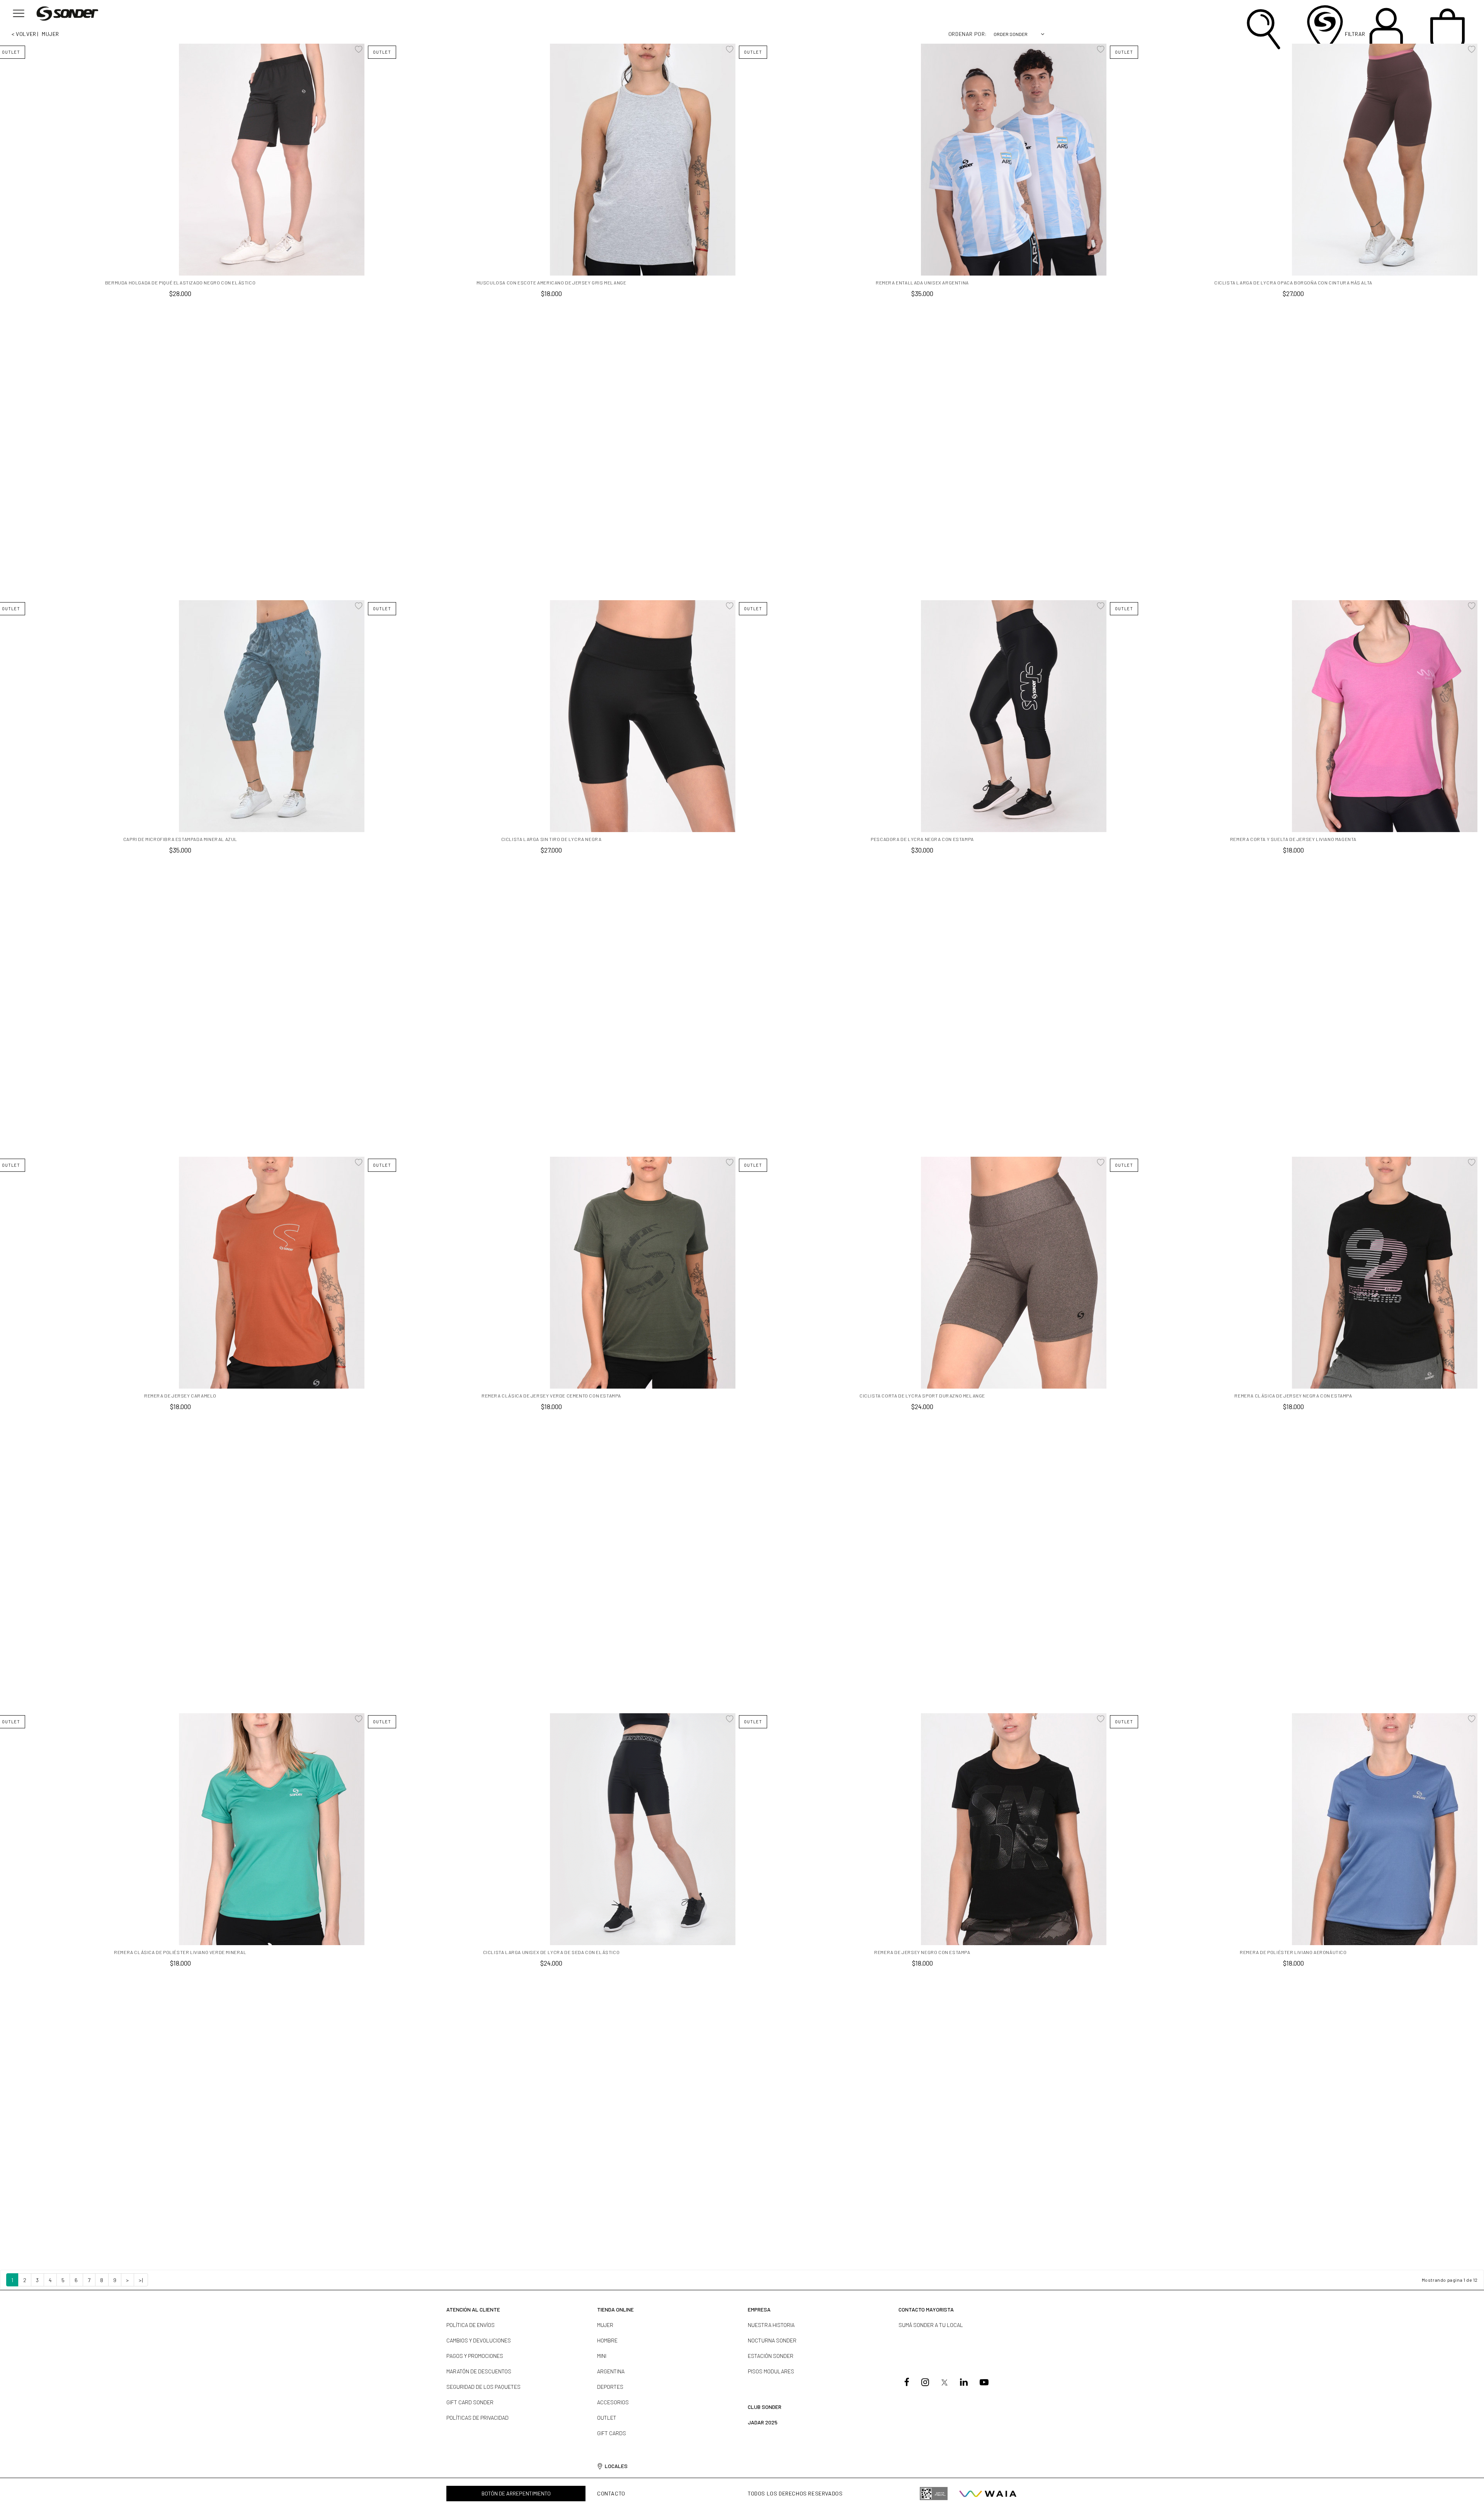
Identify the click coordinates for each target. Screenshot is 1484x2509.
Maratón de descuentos (479, 2371)
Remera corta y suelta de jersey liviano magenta (1293, 839)
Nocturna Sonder (772, 2340)
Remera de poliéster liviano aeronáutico (1293, 1952)
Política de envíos (471, 2325)
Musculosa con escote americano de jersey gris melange (551, 283)
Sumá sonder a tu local (931, 2325)
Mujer (605, 2325)
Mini (602, 2356)
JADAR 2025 (763, 2422)
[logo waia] (988, 2494)
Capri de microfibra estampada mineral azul (180, 839)
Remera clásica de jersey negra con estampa (1293, 1396)
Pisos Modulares (771, 2371)
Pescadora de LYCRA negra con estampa (922, 839)
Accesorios (613, 2402)
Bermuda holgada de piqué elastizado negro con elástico (180, 283)
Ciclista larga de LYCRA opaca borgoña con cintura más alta (1293, 283)
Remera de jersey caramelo (180, 1396)
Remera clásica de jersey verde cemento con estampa (551, 1396)
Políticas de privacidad (477, 2418)
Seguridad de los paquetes (483, 2387)
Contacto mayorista (926, 2309)
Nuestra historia (771, 2325)
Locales (616, 2466)
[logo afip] (934, 2494)
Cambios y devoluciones (479, 2340)
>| (141, 2280)
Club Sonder (765, 2407)
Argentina (611, 2371)
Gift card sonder (470, 2402)
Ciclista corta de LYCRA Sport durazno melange (922, 1396)
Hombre (607, 2340)
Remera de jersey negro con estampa (922, 1952)
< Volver (24, 34)
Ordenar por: (968, 34)
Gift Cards (612, 2433)
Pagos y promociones (475, 2356)
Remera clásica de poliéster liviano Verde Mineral (180, 1952)
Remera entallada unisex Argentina (922, 283)
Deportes (610, 2387)
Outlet (607, 2418)
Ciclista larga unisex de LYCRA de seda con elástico (551, 1952)
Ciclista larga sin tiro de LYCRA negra (551, 839)
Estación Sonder (771, 2356)
